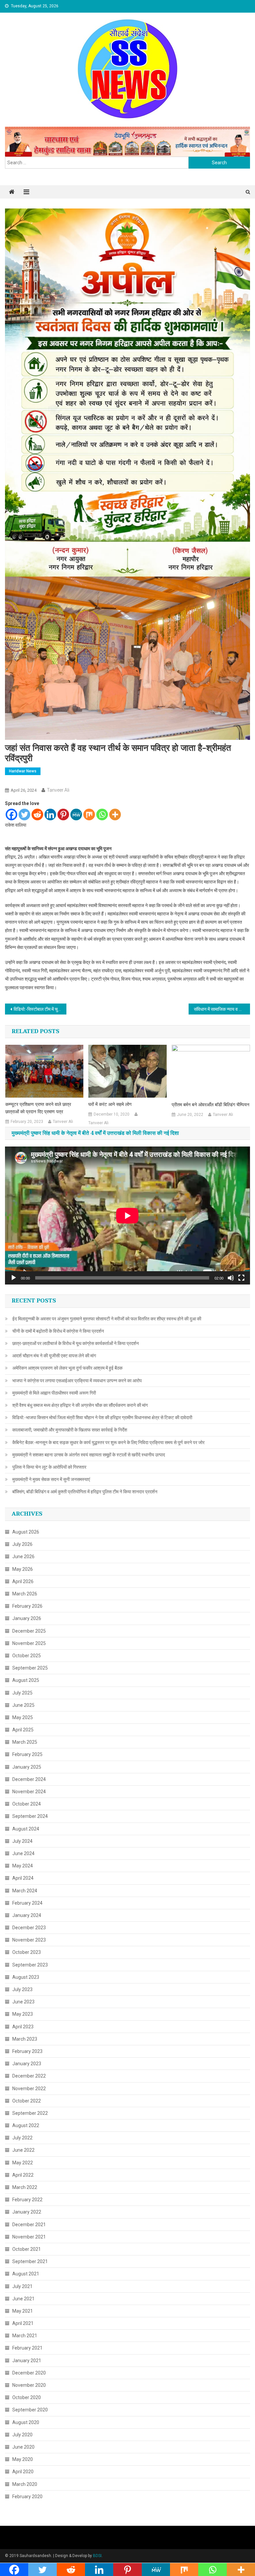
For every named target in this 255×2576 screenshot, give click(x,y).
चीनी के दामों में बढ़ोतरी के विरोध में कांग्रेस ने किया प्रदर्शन (58, 1331)
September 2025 (30, 1668)
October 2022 (27, 2101)
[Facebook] (11, 814)
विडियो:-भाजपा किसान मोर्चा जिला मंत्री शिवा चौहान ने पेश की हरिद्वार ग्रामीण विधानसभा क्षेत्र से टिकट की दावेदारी (102, 1418)
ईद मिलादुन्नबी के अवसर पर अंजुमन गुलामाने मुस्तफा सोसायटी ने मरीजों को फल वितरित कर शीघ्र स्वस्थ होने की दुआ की (107, 1319)
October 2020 (27, 2397)
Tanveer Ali (58, 790)
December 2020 (29, 2373)
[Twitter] (24, 814)
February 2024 (27, 1903)
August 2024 (26, 1829)
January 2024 (27, 1915)
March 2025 (25, 1742)
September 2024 (30, 1816)
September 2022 (30, 2113)
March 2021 (25, 2336)
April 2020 (23, 2472)
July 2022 (22, 2138)
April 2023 (23, 2027)
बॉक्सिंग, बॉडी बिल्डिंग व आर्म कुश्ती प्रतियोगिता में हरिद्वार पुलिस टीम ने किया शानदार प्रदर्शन (85, 1492)
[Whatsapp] (102, 814)
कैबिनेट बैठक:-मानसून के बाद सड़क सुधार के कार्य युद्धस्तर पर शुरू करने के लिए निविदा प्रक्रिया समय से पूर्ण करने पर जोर (108, 1442)
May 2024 (23, 1866)
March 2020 (25, 2484)
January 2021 (27, 2361)
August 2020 (26, 2422)
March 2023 (25, 2039)
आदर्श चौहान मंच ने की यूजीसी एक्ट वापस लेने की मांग (54, 1356)
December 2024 (29, 1779)
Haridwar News (23, 771)
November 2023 (29, 1940)
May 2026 (23, 1569)
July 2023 (22, 1989)
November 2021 (29, 2237)
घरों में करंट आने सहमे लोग (110, 1105)
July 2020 (22, 2435)
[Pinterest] (63, 814)
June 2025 (23, 1705)
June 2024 (23, 1853)
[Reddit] (37, 814)
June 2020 (23, 2447)
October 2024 (27, 1804)
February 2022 (27, 2200)
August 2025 (26, 1680)
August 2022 (26, 2125)
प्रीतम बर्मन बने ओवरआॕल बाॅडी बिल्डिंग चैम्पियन (211, 1105)
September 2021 (30, 2261)
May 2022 (23, 2163)
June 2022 (23, 2150)
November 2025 (29, 1643)
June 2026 (23, 1557)
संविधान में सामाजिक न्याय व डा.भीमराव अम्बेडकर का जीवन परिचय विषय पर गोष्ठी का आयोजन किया (222, 1009)
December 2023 (29, 1928)
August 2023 (26, 1977)
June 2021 (23, 2299)
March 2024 (25, 1891)
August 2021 (26, 2274)
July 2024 (22, 1841)
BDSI (97, 2556)
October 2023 (27, 1952)
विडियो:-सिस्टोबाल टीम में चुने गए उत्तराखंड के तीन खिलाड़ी (40, 1009)
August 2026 (26, 1532)
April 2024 (23, 1878)
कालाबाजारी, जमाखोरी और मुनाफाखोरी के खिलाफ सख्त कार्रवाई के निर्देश (70, 1430)
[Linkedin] (50, 814)
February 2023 (27, 2051)
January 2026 (27, 1618)
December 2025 (29, 1631)
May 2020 (23, 2459)
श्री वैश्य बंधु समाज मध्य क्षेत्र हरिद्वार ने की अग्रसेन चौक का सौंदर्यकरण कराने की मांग (80, 1405)
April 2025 (23, 1730)
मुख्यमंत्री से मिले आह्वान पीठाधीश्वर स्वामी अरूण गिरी (54, 1393)
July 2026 (22, 1544)
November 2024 (29, 1792)
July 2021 (22, 2286)
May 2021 (23, 2311)
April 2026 (23, 1581)
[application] (127, 1216)
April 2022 (23, 2175)
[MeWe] (76, 814)
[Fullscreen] (241, 1278)
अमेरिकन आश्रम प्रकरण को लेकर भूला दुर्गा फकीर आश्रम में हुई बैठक (67, 1368)
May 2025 (23, 1717)
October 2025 (27, 1656)
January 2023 (27, 2064)
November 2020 (29, 2385)
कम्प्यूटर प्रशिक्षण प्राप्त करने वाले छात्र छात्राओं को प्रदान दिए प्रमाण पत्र (38, 1108)
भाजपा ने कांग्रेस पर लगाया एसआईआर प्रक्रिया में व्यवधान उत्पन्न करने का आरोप (77, 1381)
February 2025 (27, 1754)
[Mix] (89, 814)
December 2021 (29, 2225)
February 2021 (27, 2348)
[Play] (14, 1278)
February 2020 (27, 2497)
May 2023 (23, 2014)
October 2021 (27, 2249)
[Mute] (231, 1278)
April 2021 (23, 2323)
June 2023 (23, 2002)
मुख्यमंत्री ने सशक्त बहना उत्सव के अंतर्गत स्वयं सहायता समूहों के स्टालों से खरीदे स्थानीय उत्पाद (89, 1455)
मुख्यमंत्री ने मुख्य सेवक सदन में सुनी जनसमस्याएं (51, 1479)
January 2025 (27, 1767)
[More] (115, 814)
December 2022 (29, 2076)
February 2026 (27, 1606)
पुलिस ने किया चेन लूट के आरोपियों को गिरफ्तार (49, 1467)
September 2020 (30, 2410)
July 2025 (22, 1693)
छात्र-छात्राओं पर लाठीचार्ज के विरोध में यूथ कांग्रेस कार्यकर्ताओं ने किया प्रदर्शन (76, 1343)
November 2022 (29, 2089)
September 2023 (30, 1965)
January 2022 (27, 2212)
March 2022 (25, 2187)
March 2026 (25, 1594)
